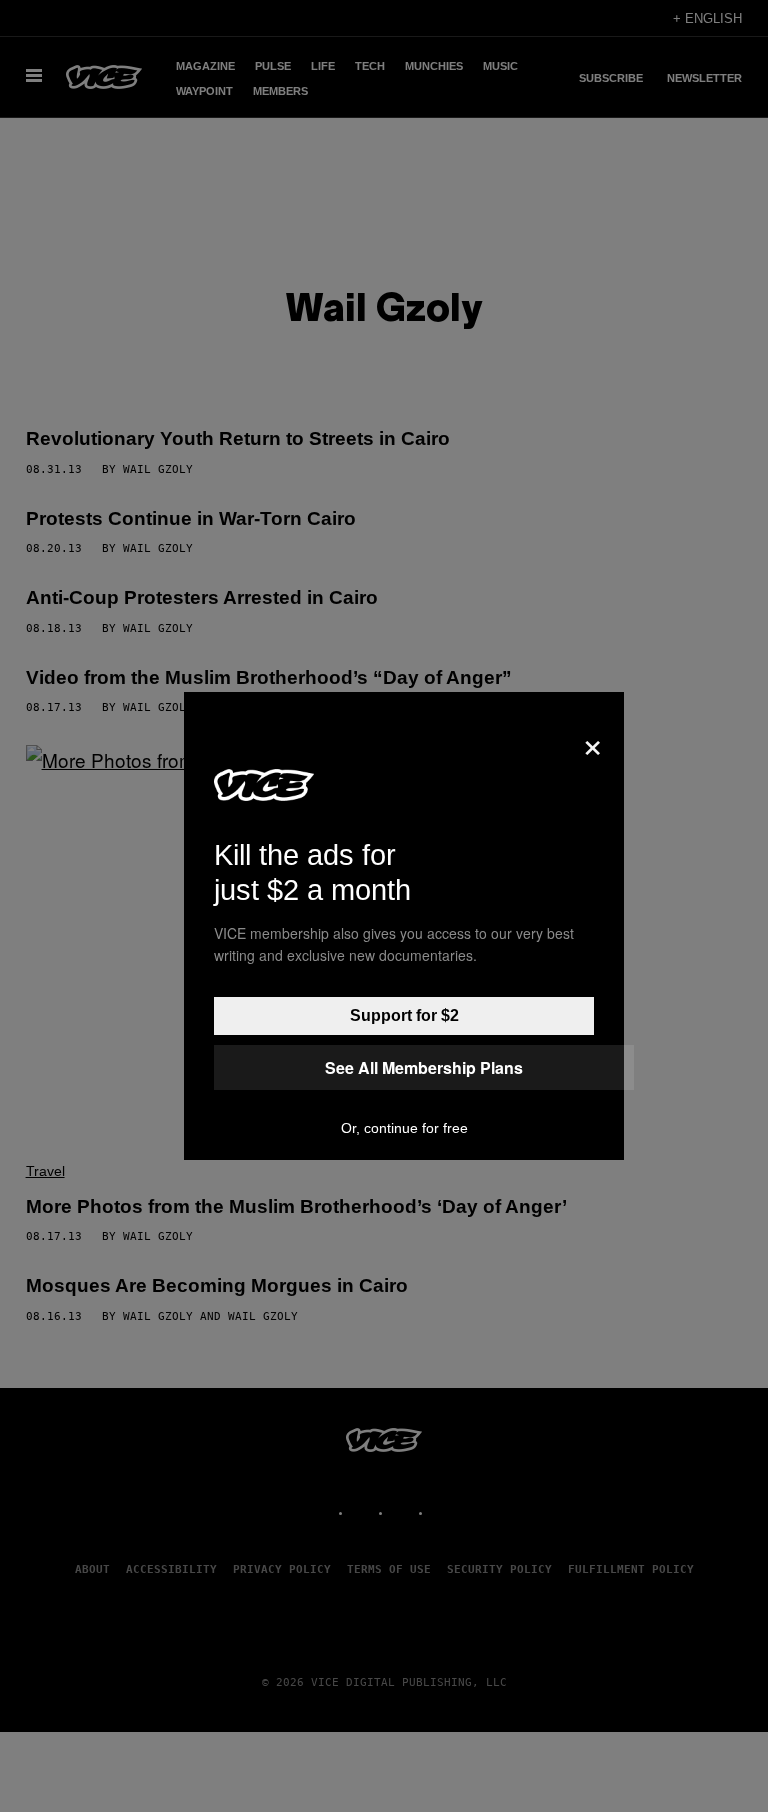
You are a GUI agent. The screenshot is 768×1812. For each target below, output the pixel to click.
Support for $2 (404, 1015)
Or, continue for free (404, 1128)
